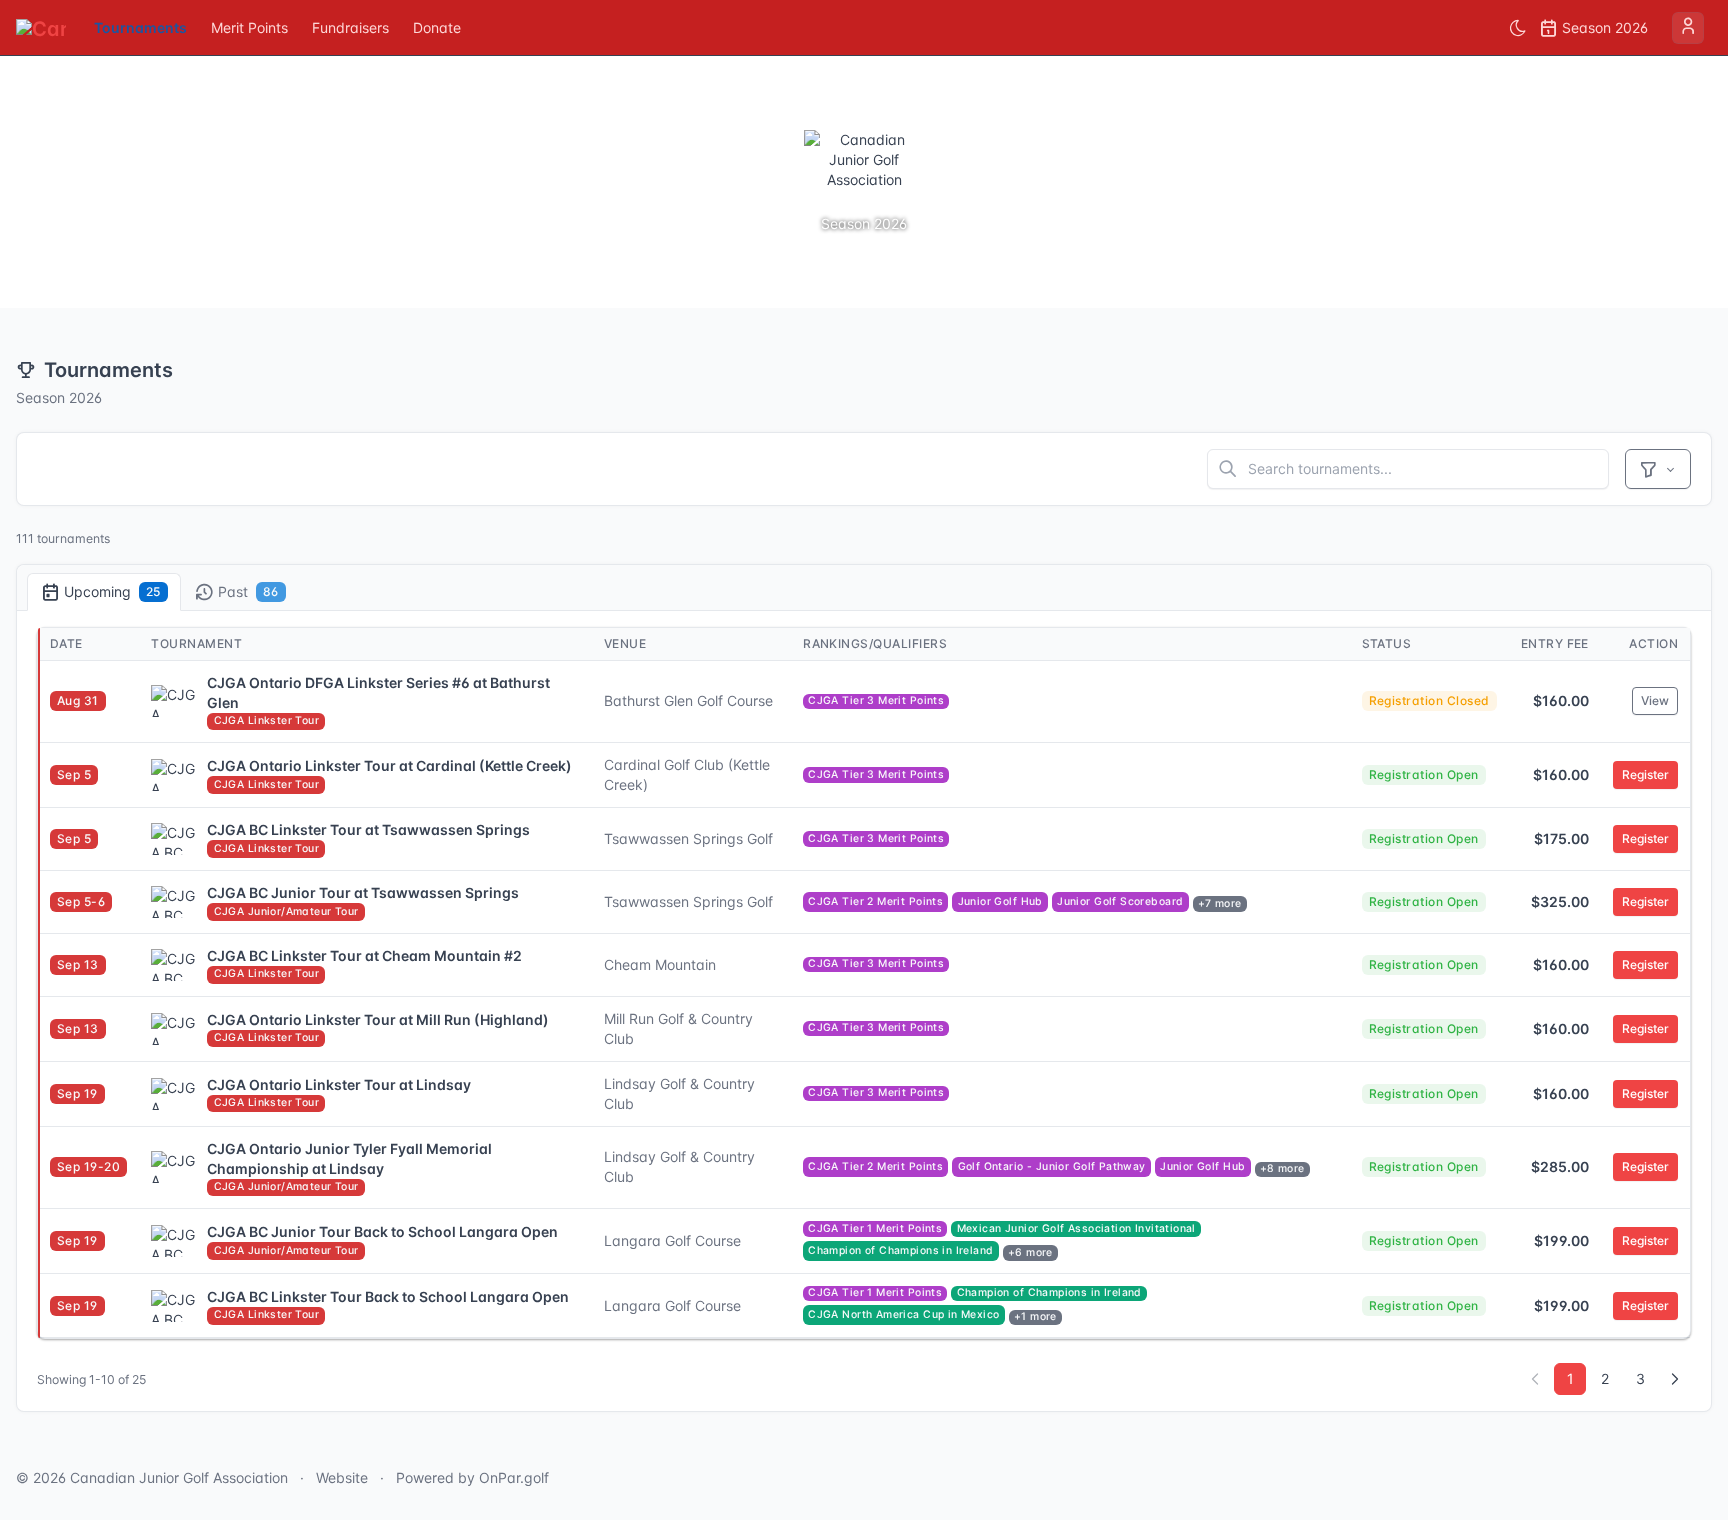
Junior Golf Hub (1000, 901)
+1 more (1035, 1316)
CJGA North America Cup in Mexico (903, 1314)
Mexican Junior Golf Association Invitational (1076, 1228)
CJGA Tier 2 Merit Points (875, 901)
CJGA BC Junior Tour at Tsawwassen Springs (363, 892)
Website (342, 1477)
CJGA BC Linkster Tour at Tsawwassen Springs (368, 829)
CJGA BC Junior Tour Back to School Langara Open (382, 1231)
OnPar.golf (514, 1477)
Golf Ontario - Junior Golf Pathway (1052, 1166)
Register (1645, 774)
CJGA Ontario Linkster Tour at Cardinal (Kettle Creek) (389, 765)
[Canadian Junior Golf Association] (41, 28)
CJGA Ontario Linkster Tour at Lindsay (339, 1084)
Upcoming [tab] (112, 591)
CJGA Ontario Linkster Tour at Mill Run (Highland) (378, 1019)
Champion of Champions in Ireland (900, 1250)
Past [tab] (248, 591)
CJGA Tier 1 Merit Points (875, 1228)
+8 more (1282, 1168)
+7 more (1220, 903)
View (1655, 700)
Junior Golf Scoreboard (1120, 901)
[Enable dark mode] (1518, 28)
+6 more (1030, 1252)
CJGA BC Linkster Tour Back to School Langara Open (388, 1296)
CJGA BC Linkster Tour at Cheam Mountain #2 (364, 955)
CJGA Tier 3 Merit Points (876, 700)
